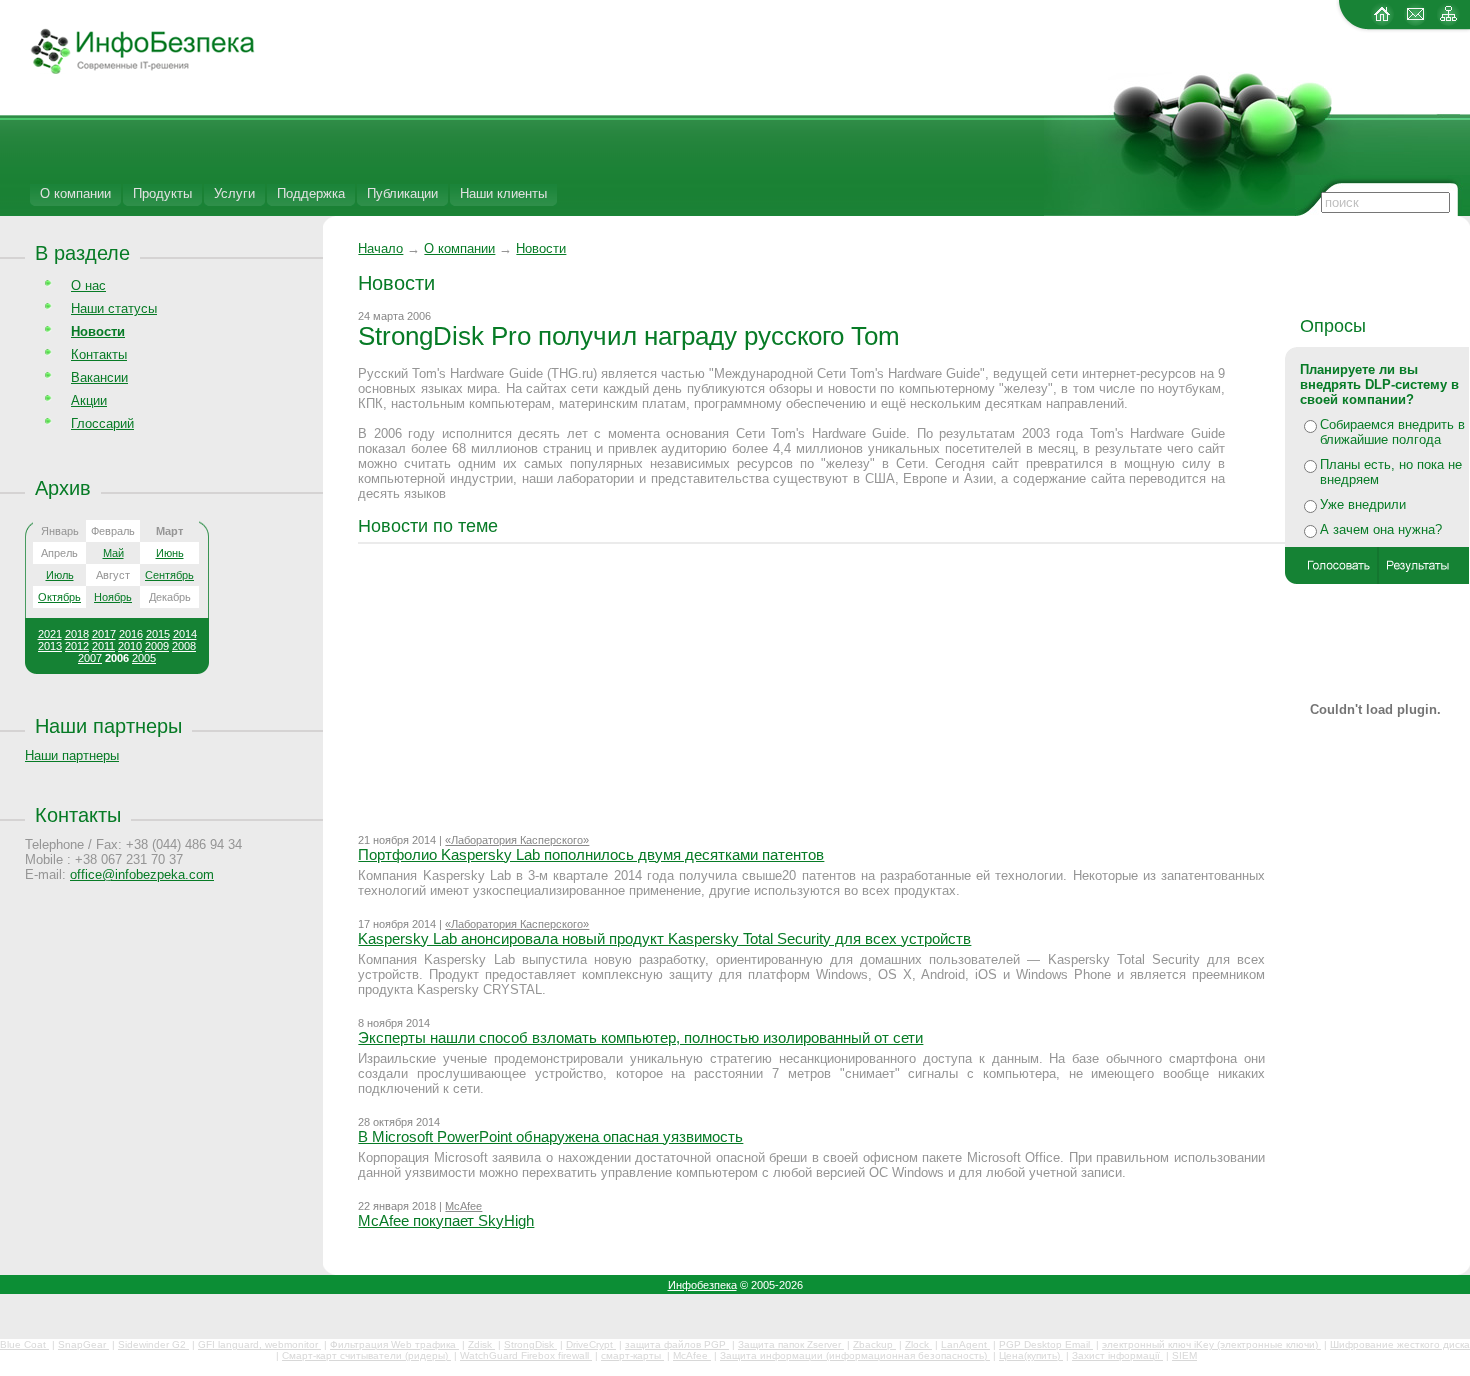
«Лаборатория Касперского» (517, 840)
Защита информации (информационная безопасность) (855, 1355)
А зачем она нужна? (1381, 529)
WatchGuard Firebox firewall (526, 1355)
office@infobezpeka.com (142, 874)
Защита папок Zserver (791, 1344)
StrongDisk (530, 1344)
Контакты (99, 354)
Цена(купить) (1031, 1355)
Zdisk (481, 1344)
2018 (77, 634)
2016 (131, 634)
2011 (103, 646)
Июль (60, 575)
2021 (50, 634)
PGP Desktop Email (1046, 1344)
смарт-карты (632, 1355)
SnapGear (83, 1344)
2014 (185, 634)
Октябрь (59, 597)
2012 (77, 646)
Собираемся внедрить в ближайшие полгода (1392, 432)
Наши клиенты (503, 193)
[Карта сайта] (1448, 21)
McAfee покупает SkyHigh (446, 1220)
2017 (104, 634)
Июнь (170, 553)
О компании (75, 193)
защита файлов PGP (677, 1344)
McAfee (463, 1206)
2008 (184, 646)
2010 (130, 646)
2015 (158, 634)
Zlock (918, 1344)
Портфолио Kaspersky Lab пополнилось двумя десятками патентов (591, 854)
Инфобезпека (702, 1285)
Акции (89, 400)
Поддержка (311, 193)
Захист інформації (1117, 1355)
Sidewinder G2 (153, 1344)
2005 (144, 658)
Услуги (234, 193)
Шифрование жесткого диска (1400, 1344)
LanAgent (965, 1344)
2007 (90, 658)
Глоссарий (102, 423)
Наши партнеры (108, 725)
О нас (88, 285)
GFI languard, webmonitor (259, 1344)
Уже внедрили (1363, 504)
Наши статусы (114, 308)
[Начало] (127, 70)
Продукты (162, 193)
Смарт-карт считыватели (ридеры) (366, 1355)
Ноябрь (113, 597)
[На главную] (1382, 21)
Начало (380, 248)
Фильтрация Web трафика (394, 1344)
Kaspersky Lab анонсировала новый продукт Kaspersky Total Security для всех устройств (664, 938)
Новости (541, 248)
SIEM (1184, 1355)
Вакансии (99, 377)
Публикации (402, 193)
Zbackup (874, 1344)
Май (113, 553)
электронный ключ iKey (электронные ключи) (1211, 1344)
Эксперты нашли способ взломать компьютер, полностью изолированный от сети (640, 1037)
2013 (50, 646)
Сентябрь (169, 575)
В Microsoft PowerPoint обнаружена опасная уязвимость (550, 1136)
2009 (157, 646)
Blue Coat (24, 1344)
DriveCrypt (591, 1344)
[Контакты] (1415, 21)
